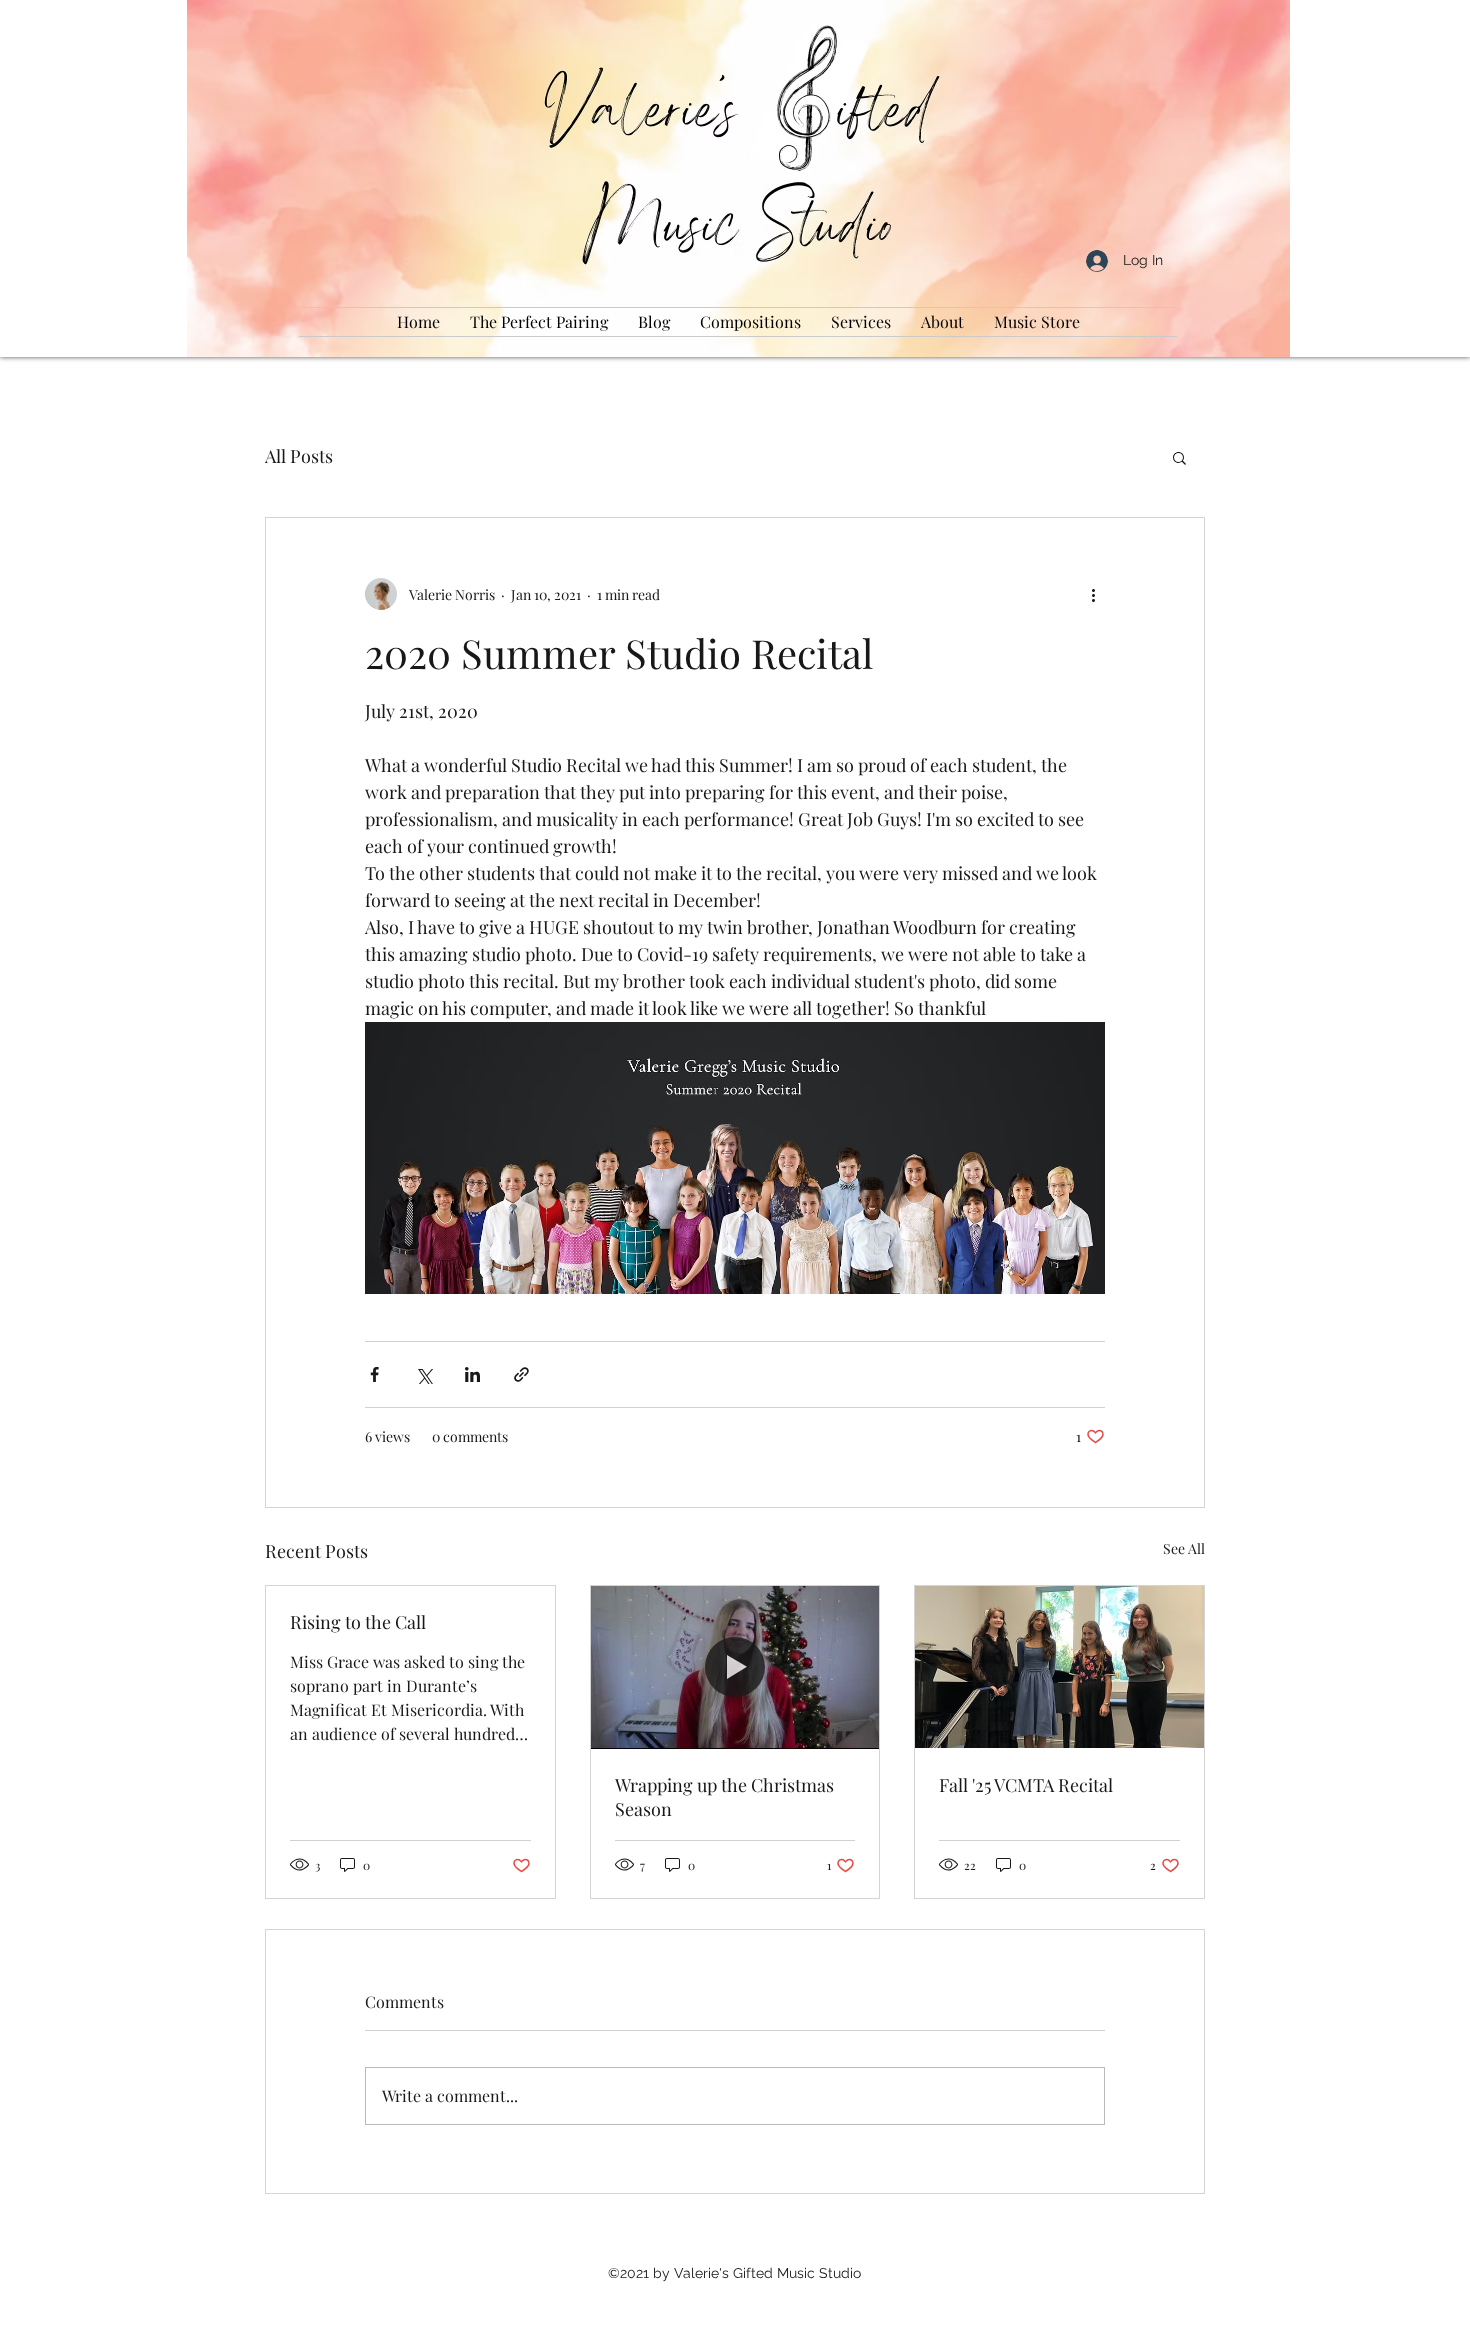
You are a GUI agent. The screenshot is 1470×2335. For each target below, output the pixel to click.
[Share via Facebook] (374, 1374)
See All (1184, 1548)
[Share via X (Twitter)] (423, 1374)
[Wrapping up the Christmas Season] (735, 1667)
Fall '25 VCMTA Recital (1026, 1785)
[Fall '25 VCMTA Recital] (1059, 1667)
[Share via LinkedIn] (472, 1374)
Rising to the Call (358, 1622)
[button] (1179, 457)
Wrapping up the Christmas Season (724, 1797)
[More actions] (1093, 594)
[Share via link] (521, 1374)
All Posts (299, 456)
